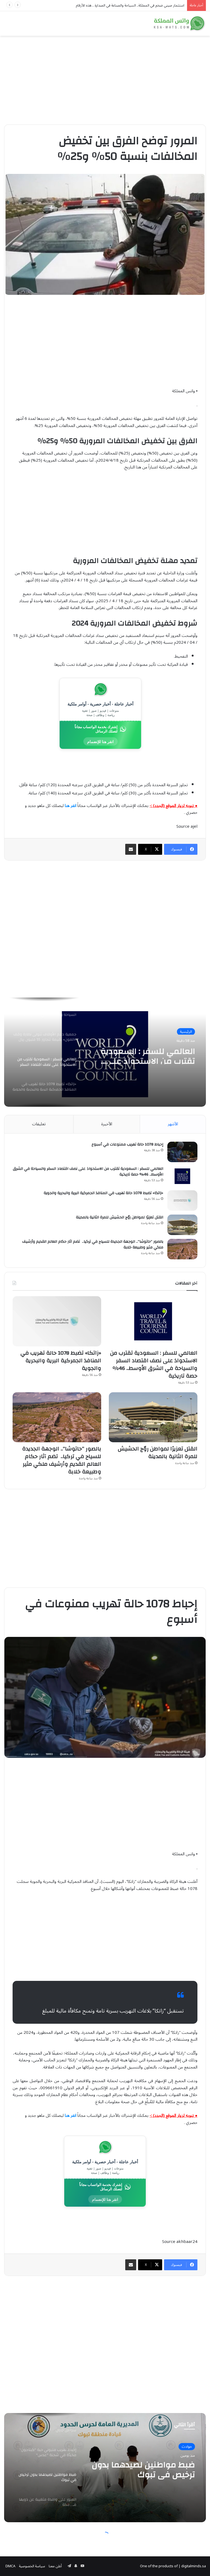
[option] (105, 1052)
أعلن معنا (55, 2566)
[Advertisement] (105, 78)
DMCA (10, 2566)
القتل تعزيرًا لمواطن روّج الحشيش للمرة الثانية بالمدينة (120, 1217)
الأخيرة (107, 1124)
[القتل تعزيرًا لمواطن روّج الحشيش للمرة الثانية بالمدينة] (182, 1225)
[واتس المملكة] (180, 23)
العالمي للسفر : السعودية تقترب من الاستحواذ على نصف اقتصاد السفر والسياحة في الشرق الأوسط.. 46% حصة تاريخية (88, 1172)
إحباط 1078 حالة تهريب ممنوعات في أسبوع (127, 1144)
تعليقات (39, 1124)
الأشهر (173, 1124)
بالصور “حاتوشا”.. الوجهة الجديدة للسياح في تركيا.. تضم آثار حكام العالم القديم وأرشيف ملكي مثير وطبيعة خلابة (93, 1244)
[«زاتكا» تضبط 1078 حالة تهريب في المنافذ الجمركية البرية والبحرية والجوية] (182, 1201)
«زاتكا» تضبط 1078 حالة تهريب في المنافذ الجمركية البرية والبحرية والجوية (103, 1193)
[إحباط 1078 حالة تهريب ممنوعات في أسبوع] (182, 1152)
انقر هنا (71, 806)
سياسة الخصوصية (32, 2566)
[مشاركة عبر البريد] (131, 849)
